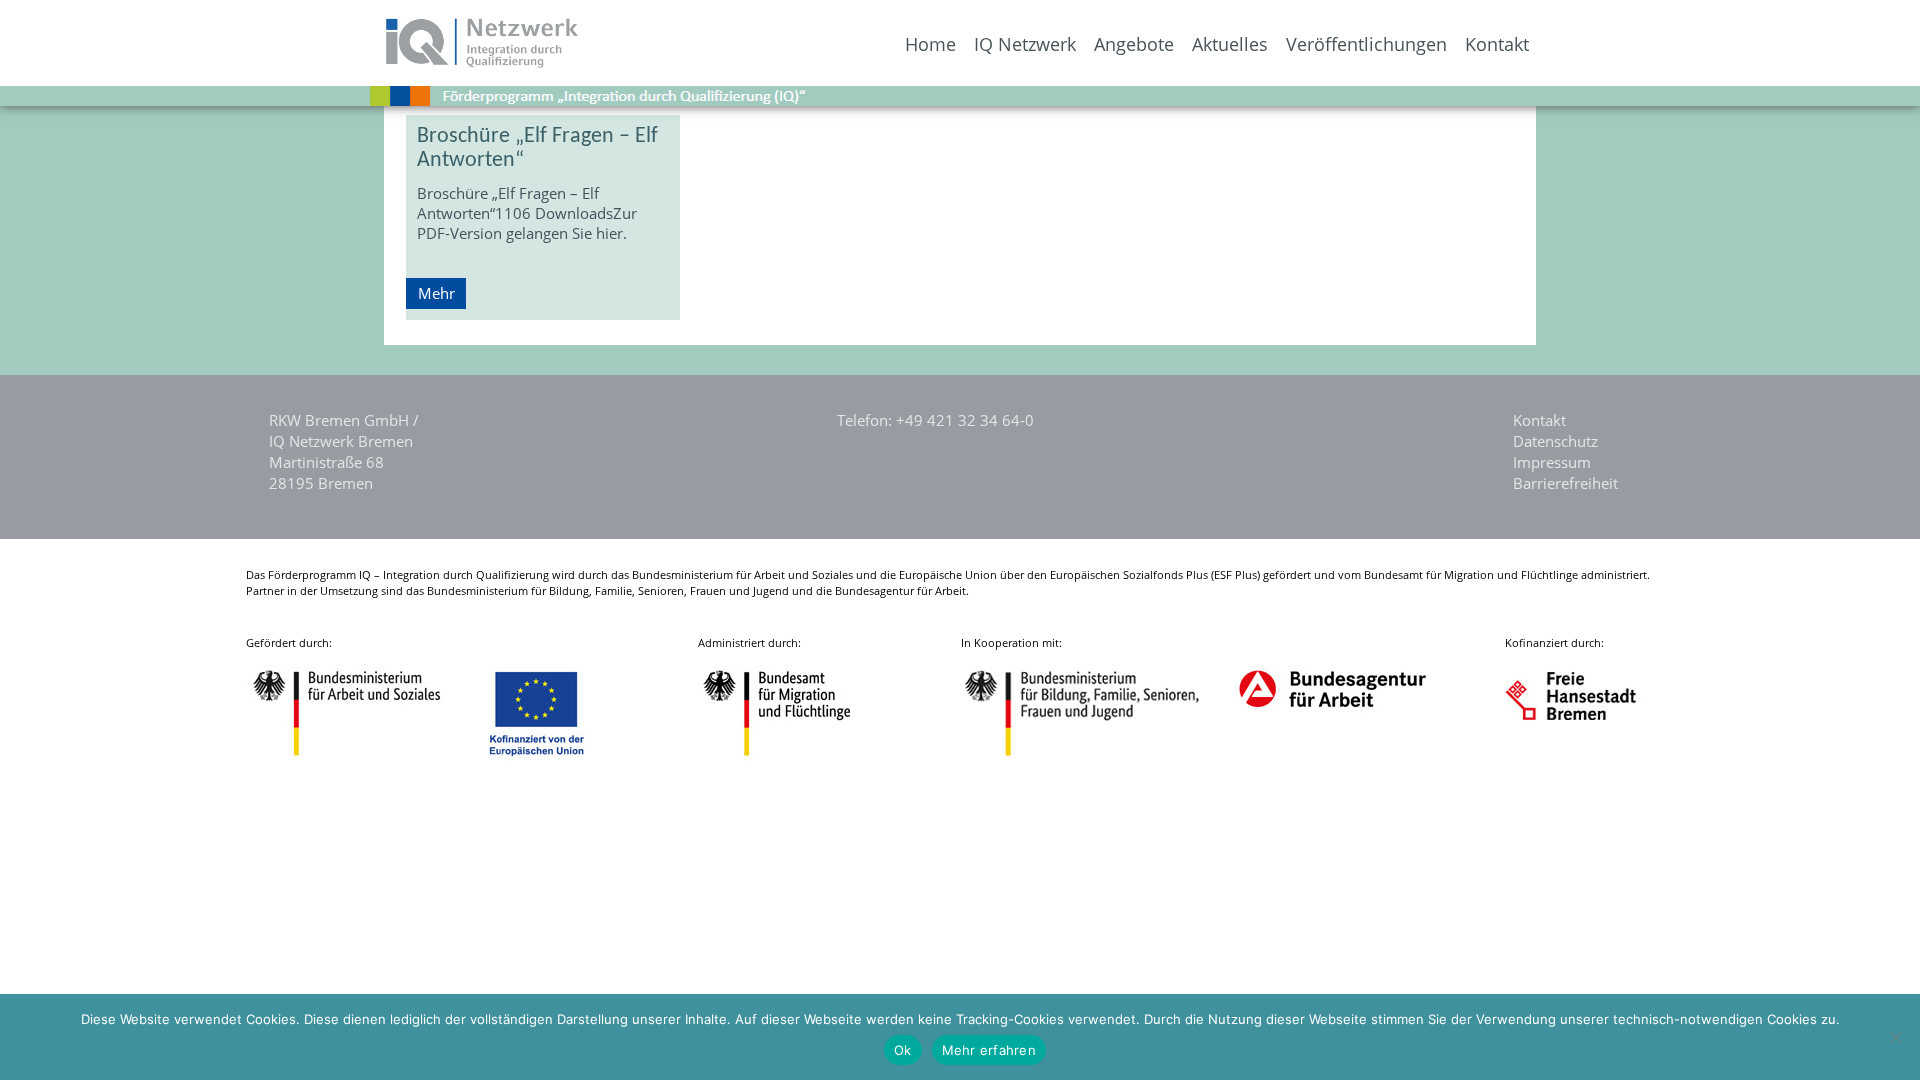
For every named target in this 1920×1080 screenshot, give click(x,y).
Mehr (436, 293)
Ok (903, 1050)
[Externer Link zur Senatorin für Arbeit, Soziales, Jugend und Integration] (1589, 758)
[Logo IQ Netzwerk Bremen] (290, 62)
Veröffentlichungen (1366, 44)
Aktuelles (1230, 44)
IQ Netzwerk (1025, 44)
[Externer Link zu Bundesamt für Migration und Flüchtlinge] (792, 758)
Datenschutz (1555, 441)
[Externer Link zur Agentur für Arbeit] (1331, 758)
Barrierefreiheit (1565, 483)
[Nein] (1895, 1037)
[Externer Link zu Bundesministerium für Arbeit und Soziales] (362, 758)
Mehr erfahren (989, 1050)
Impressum (1552, 462)
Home (930, 44)
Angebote (1134, 44)
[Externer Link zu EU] (552, 758)
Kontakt (1497, 44)
